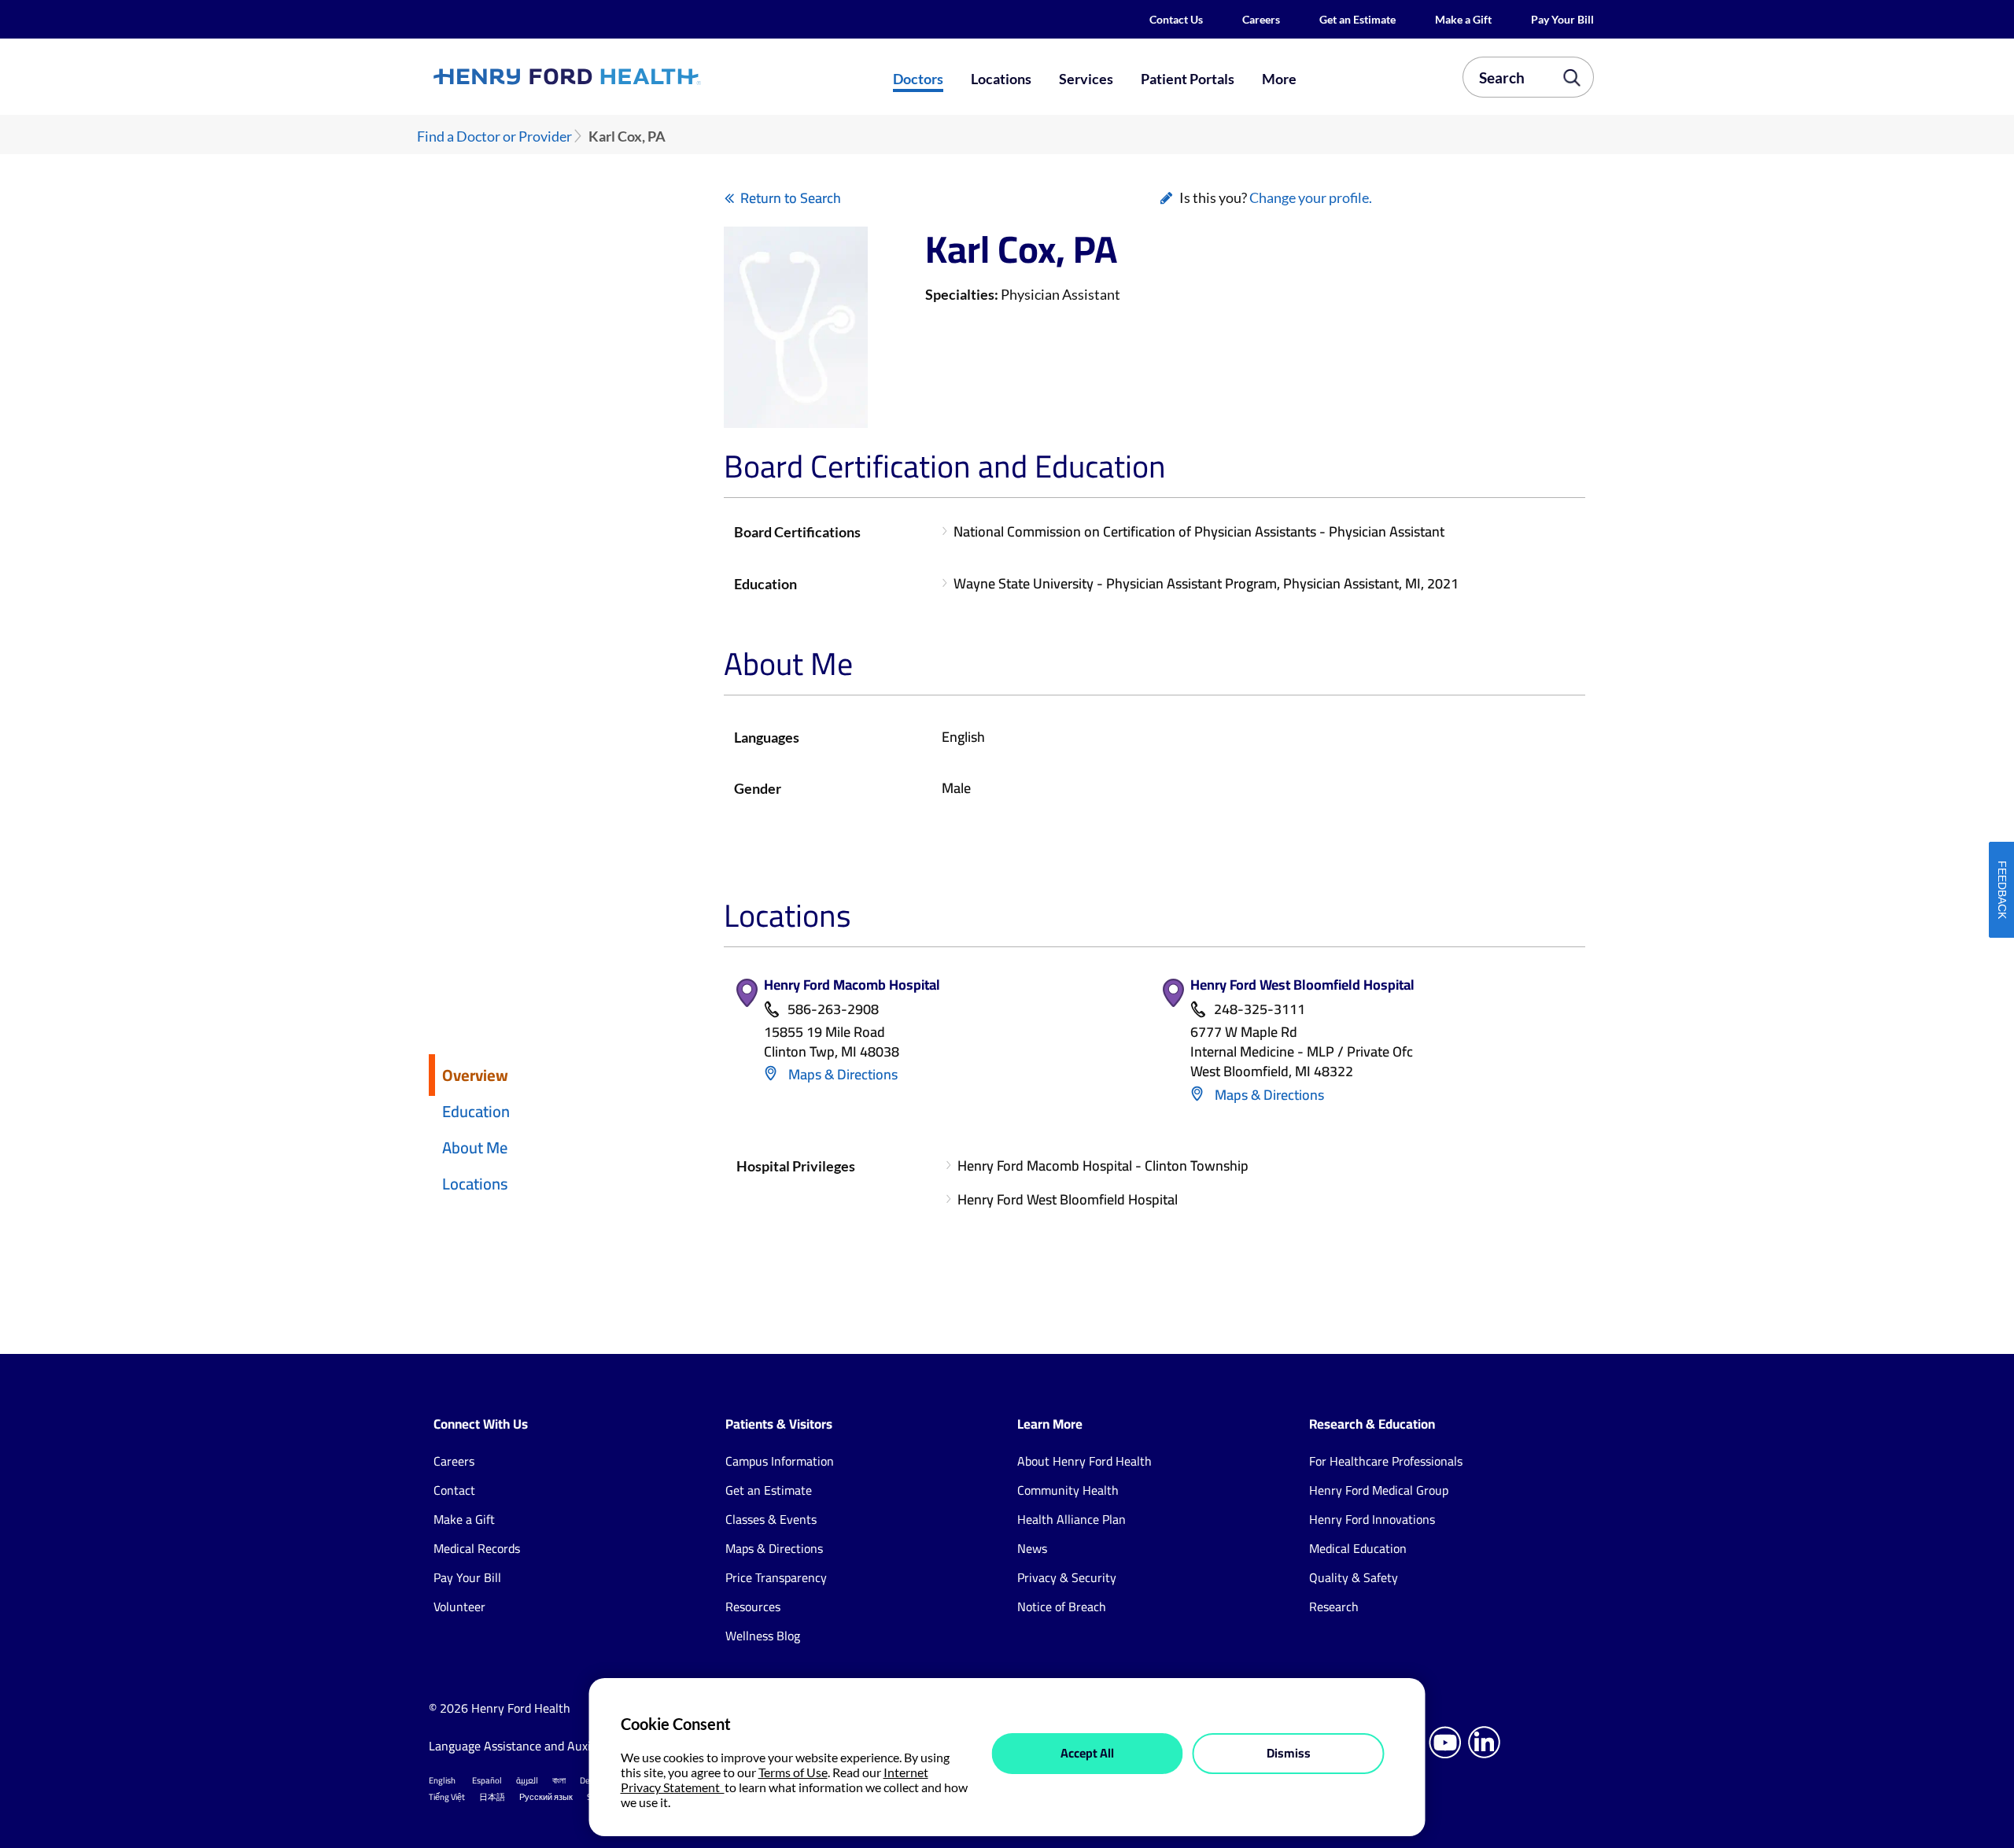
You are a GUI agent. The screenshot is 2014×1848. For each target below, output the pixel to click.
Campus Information (780, 1461)
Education (476, 1111)
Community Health (1068, 1490)
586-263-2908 (833, 1010)
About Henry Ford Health (1084, 1461)
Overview (475, 1075)
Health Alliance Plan (1072, 1519)
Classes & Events (771, 1519)
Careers (1261, 19)
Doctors (918, 79)
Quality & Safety (1354, 1577)
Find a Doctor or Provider (494, 136)
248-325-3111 (1260, 1010)
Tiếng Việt (447, 1797)
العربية (527, 1780)
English (442, 1780)
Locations (1001, 79)
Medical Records (477, 1548)
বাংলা (559, 1780)
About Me (475, 1147)
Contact (454, 1490)
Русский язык (546, 1797)
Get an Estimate (1357, 19)
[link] (625, 76)
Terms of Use (793, 1772)
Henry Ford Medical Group (1379, 1490)
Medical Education (1358, 1548)
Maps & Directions (841, 1074)
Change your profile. (1311, 197)
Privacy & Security (1067, 1577)
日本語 (492, 1797)
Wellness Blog (763, 1636)
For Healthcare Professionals (1386, 1461)
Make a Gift (1463, 19)
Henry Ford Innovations (1372, 1519)
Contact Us (1176, 19)
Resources (753, 1606)
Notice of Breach (1062, 1606)
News (1032, 1548)
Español (487, 1780)
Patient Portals (1188, 79)
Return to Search (791, 198)
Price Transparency (776, 1577)
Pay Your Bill (1562, 19)
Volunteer (459, 1606)
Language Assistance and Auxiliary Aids (535, 1746)
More (1279, 79)
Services (1086, 79)
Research (1334, 1606)
